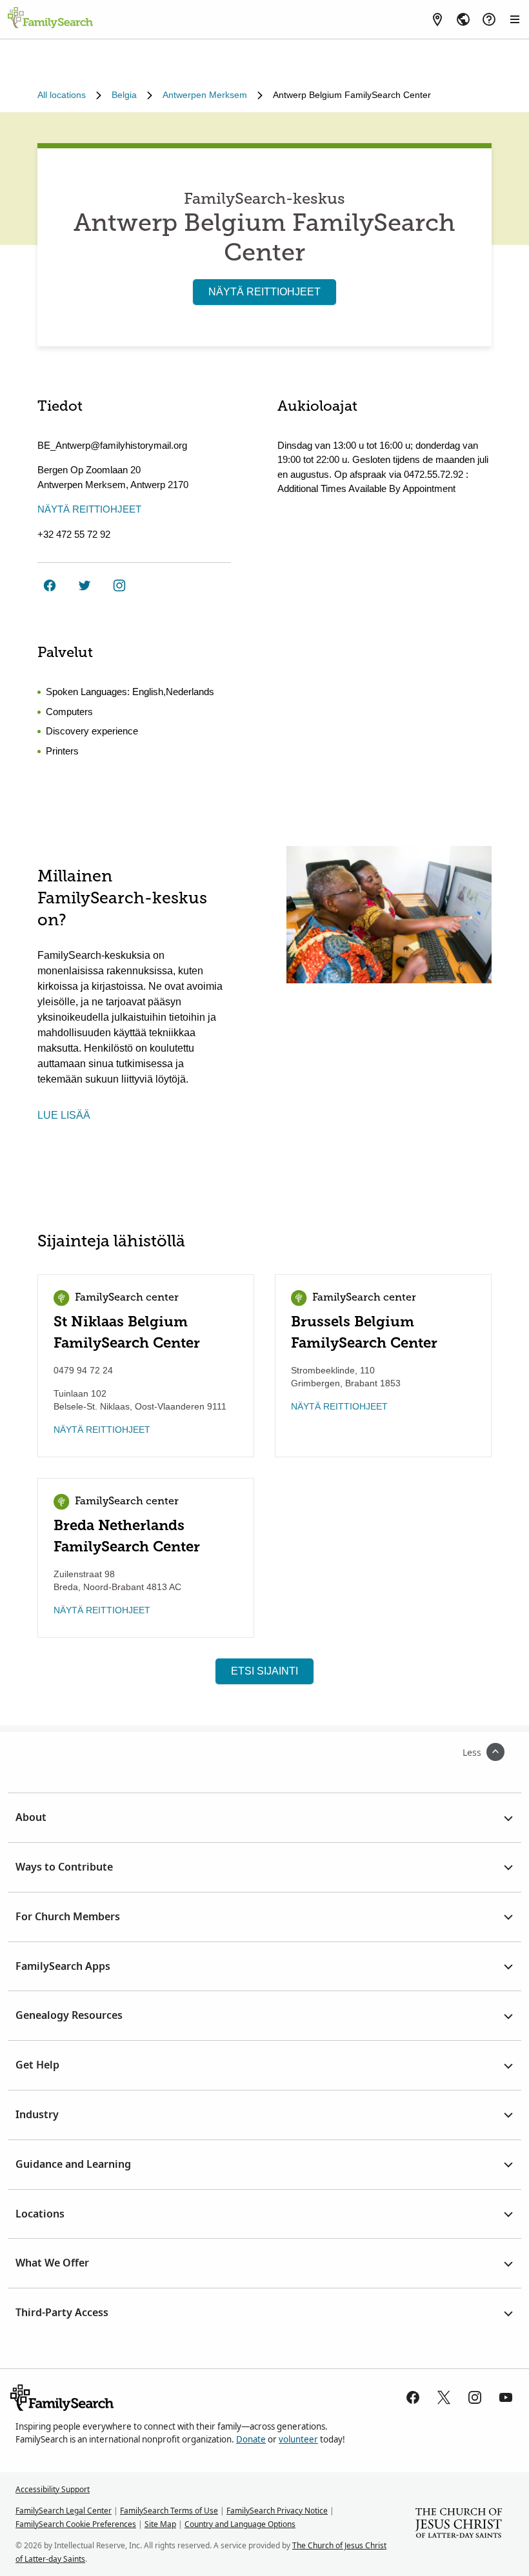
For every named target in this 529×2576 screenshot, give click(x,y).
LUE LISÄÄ (64, 1115)
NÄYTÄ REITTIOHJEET (264, 292)
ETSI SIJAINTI (264, 1671)
